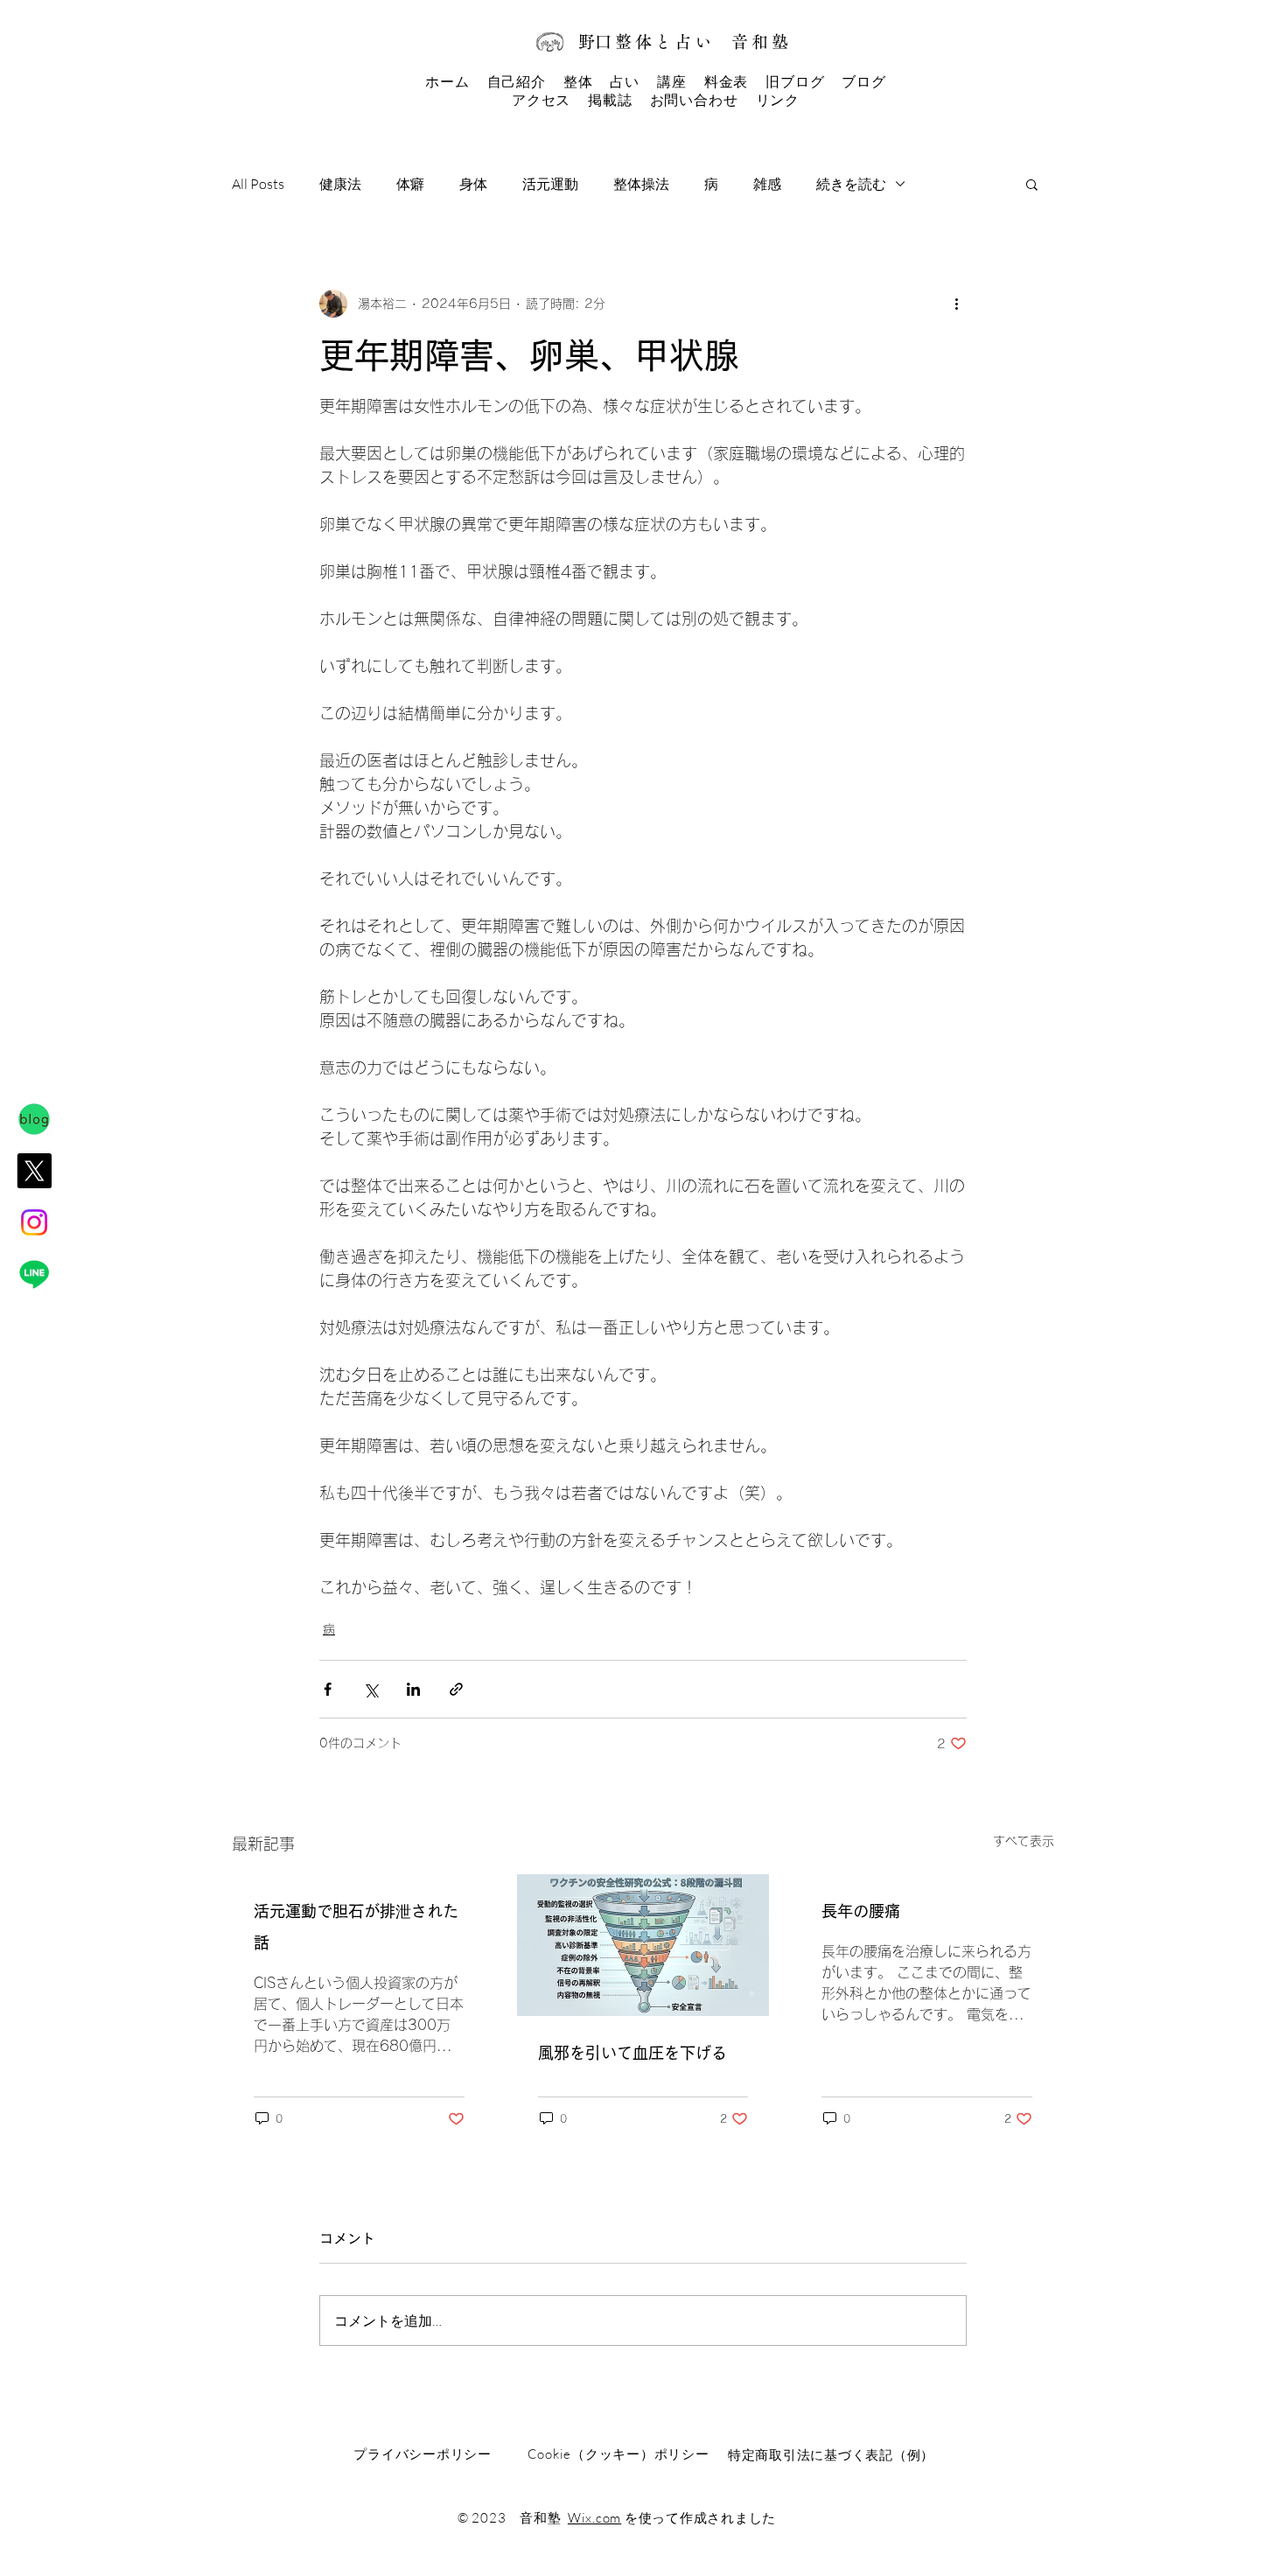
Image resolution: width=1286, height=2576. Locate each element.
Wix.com (594, 2518)
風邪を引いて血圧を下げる (633, 2053)
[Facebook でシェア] (328, 1689)
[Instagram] (34, 1222)
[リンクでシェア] (456, 1689)
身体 (473, 184)
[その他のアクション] (956, 304)
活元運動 (550, 184)
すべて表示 (1024, 1841)
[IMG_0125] (34, 1119)
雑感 (767, 184)
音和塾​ (761, 42)
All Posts (258, 184)
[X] (34, 1171)
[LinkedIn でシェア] (413, 1689)
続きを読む (851, 184)
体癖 (410, 184)
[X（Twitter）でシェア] (370, 1689)
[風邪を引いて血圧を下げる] (643, 1945)
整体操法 (641, 184)
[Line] (34, 1274)
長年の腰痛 (861, 1911)
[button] (1032, 184)
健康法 (340, 184)
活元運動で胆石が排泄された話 (356, 1927)
